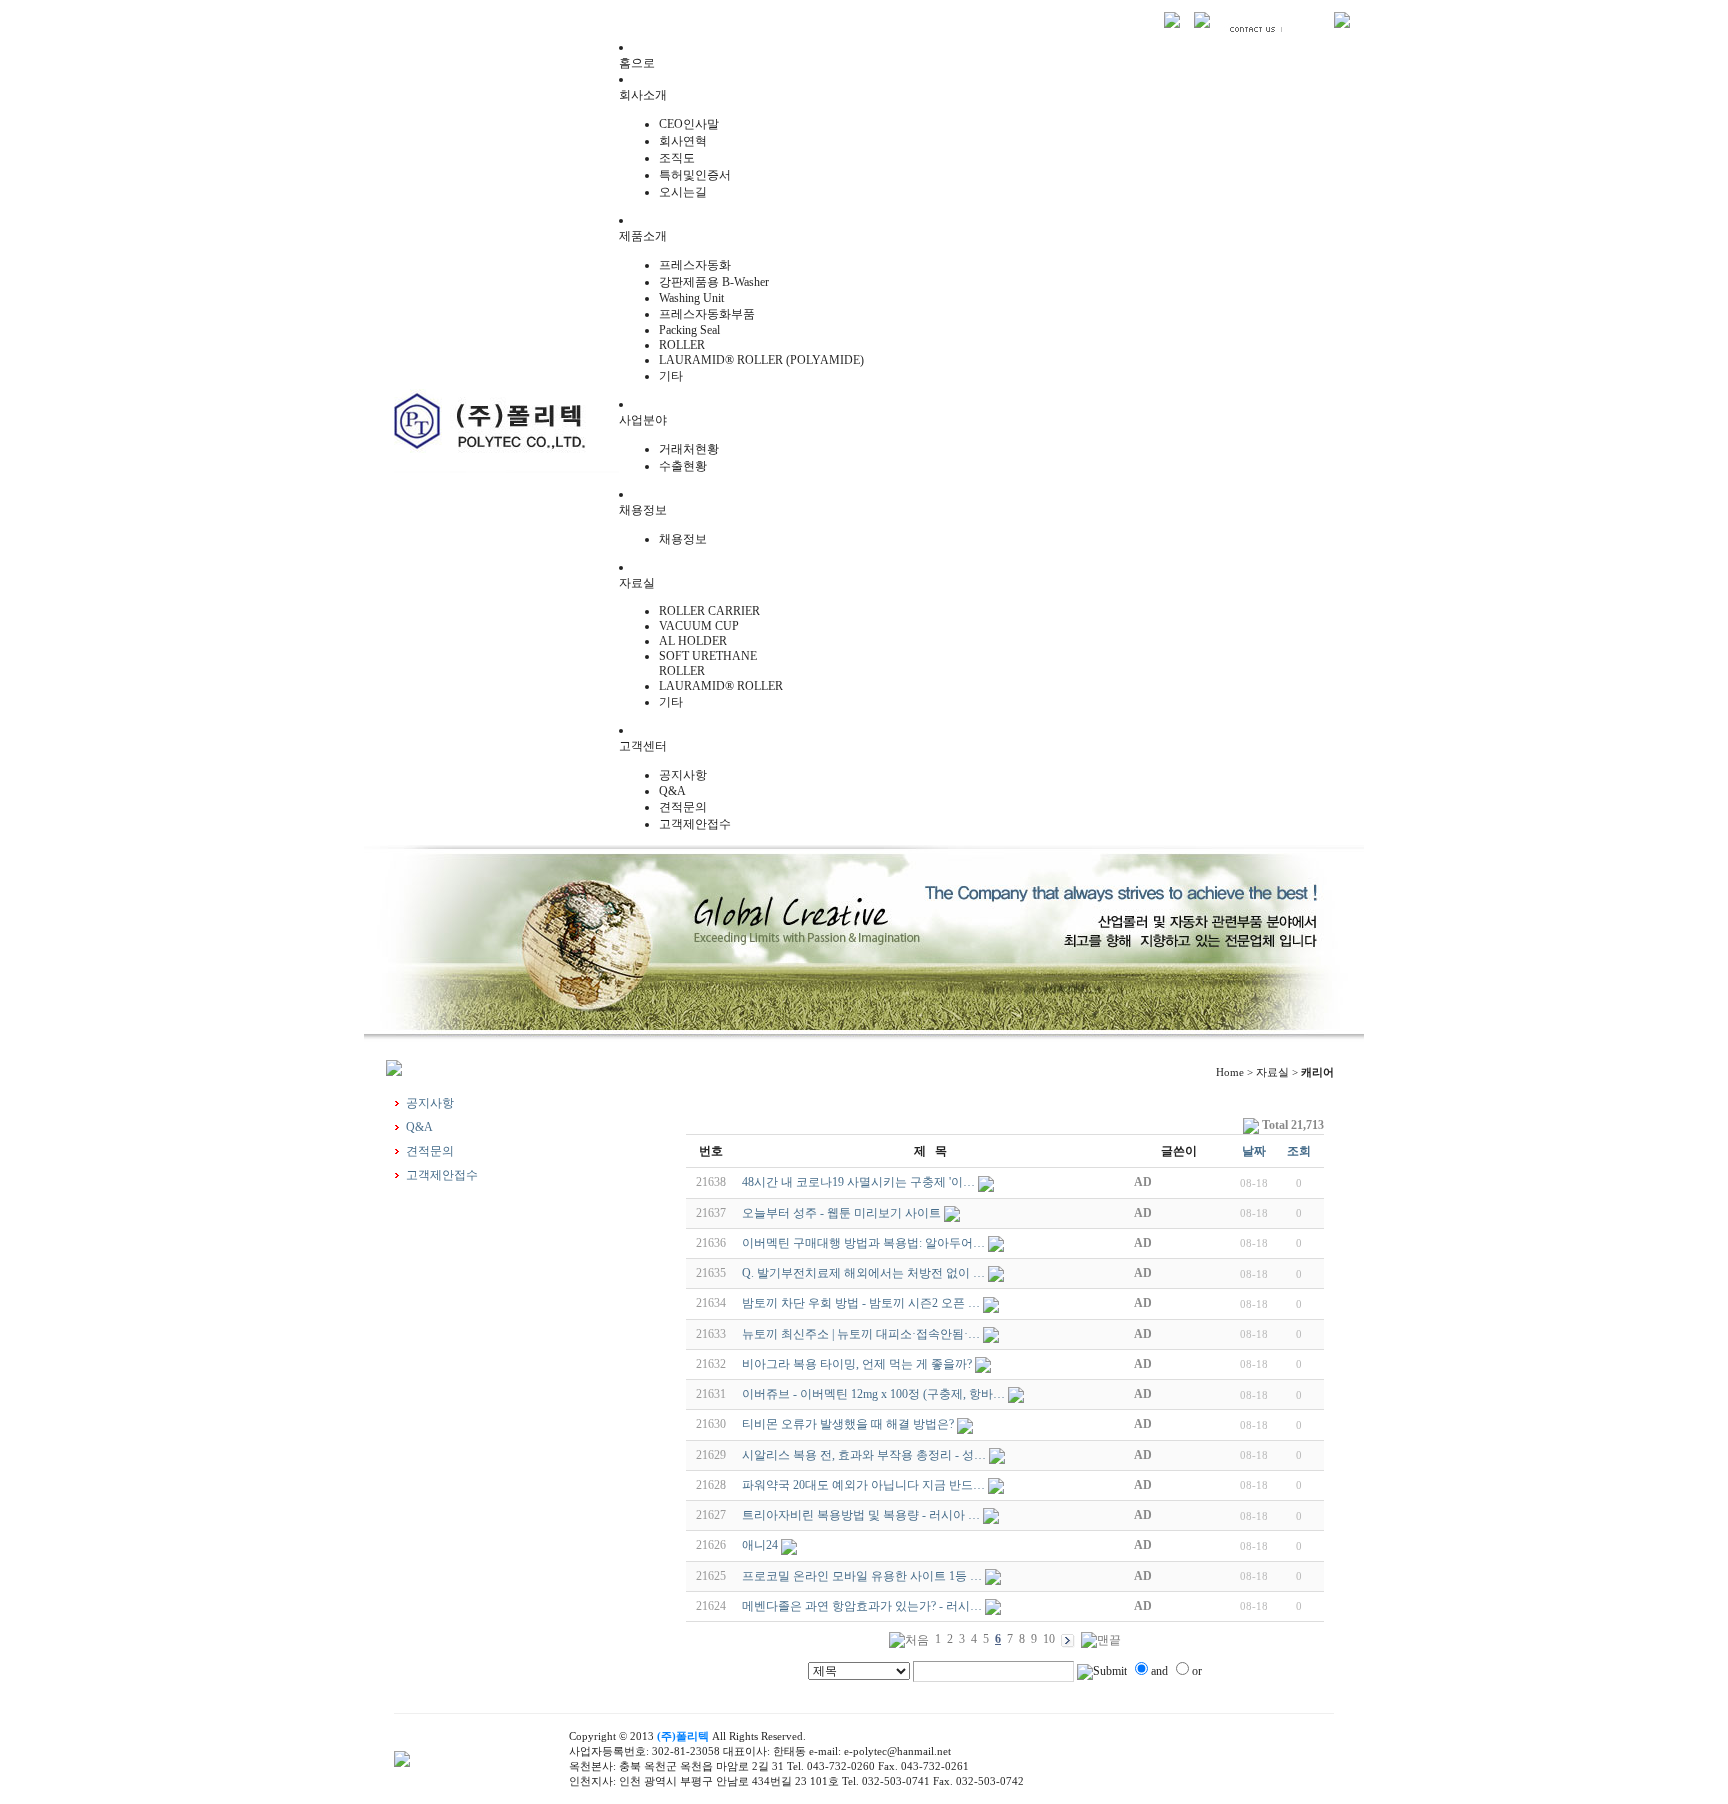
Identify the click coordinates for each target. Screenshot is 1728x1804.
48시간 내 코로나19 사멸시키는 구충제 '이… (858, 1182)
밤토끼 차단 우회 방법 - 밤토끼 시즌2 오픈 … (861, 1303)
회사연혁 (683, 141)
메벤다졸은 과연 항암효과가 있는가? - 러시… (862, 1606)
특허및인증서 (695, 175)
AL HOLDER (693, 641)
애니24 (760, 1545)
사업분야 (643, 420)
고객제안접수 (695, 824)
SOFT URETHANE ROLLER (708, 663)
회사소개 (643, 95)
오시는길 (683, 192)
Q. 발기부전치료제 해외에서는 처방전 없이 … (863, 1273)
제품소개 (643, 236)
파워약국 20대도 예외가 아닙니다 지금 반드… (863, 1485)
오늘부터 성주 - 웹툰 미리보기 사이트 (841, 1213)
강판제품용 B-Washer (714, 282)
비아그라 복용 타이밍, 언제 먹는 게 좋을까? (857, 1364)
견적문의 (683, 807)
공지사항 (683, 775)
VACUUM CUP (699, 626)
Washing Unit (691, 298)
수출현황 (683, 466)
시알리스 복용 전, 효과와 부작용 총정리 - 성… (864, 1455)
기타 (671, 376)
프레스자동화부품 (707, 314)
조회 (1299, 1151)
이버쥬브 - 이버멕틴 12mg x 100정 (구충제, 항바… (873, 1394)
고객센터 (643, 746)
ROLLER (682, 345)
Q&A (672, 791)
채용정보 (643, 510)
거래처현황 (689, 449)
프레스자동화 (695, 265)
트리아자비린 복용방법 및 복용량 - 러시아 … (861, 1515)
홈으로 (637, 63)
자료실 (637, 583)
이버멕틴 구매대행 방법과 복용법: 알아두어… (863, 1243)
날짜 (1254, 1151)
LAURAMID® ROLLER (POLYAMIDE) (761, 360)
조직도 (677, 158)
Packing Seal (689, 330)
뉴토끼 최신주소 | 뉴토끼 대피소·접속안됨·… (861, 1334)
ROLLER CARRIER (709, 611)
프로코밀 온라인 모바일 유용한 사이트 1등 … (862, 1576)
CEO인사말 (689, 124)
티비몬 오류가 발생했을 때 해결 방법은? (848, 1424)
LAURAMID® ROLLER (721, 686)
